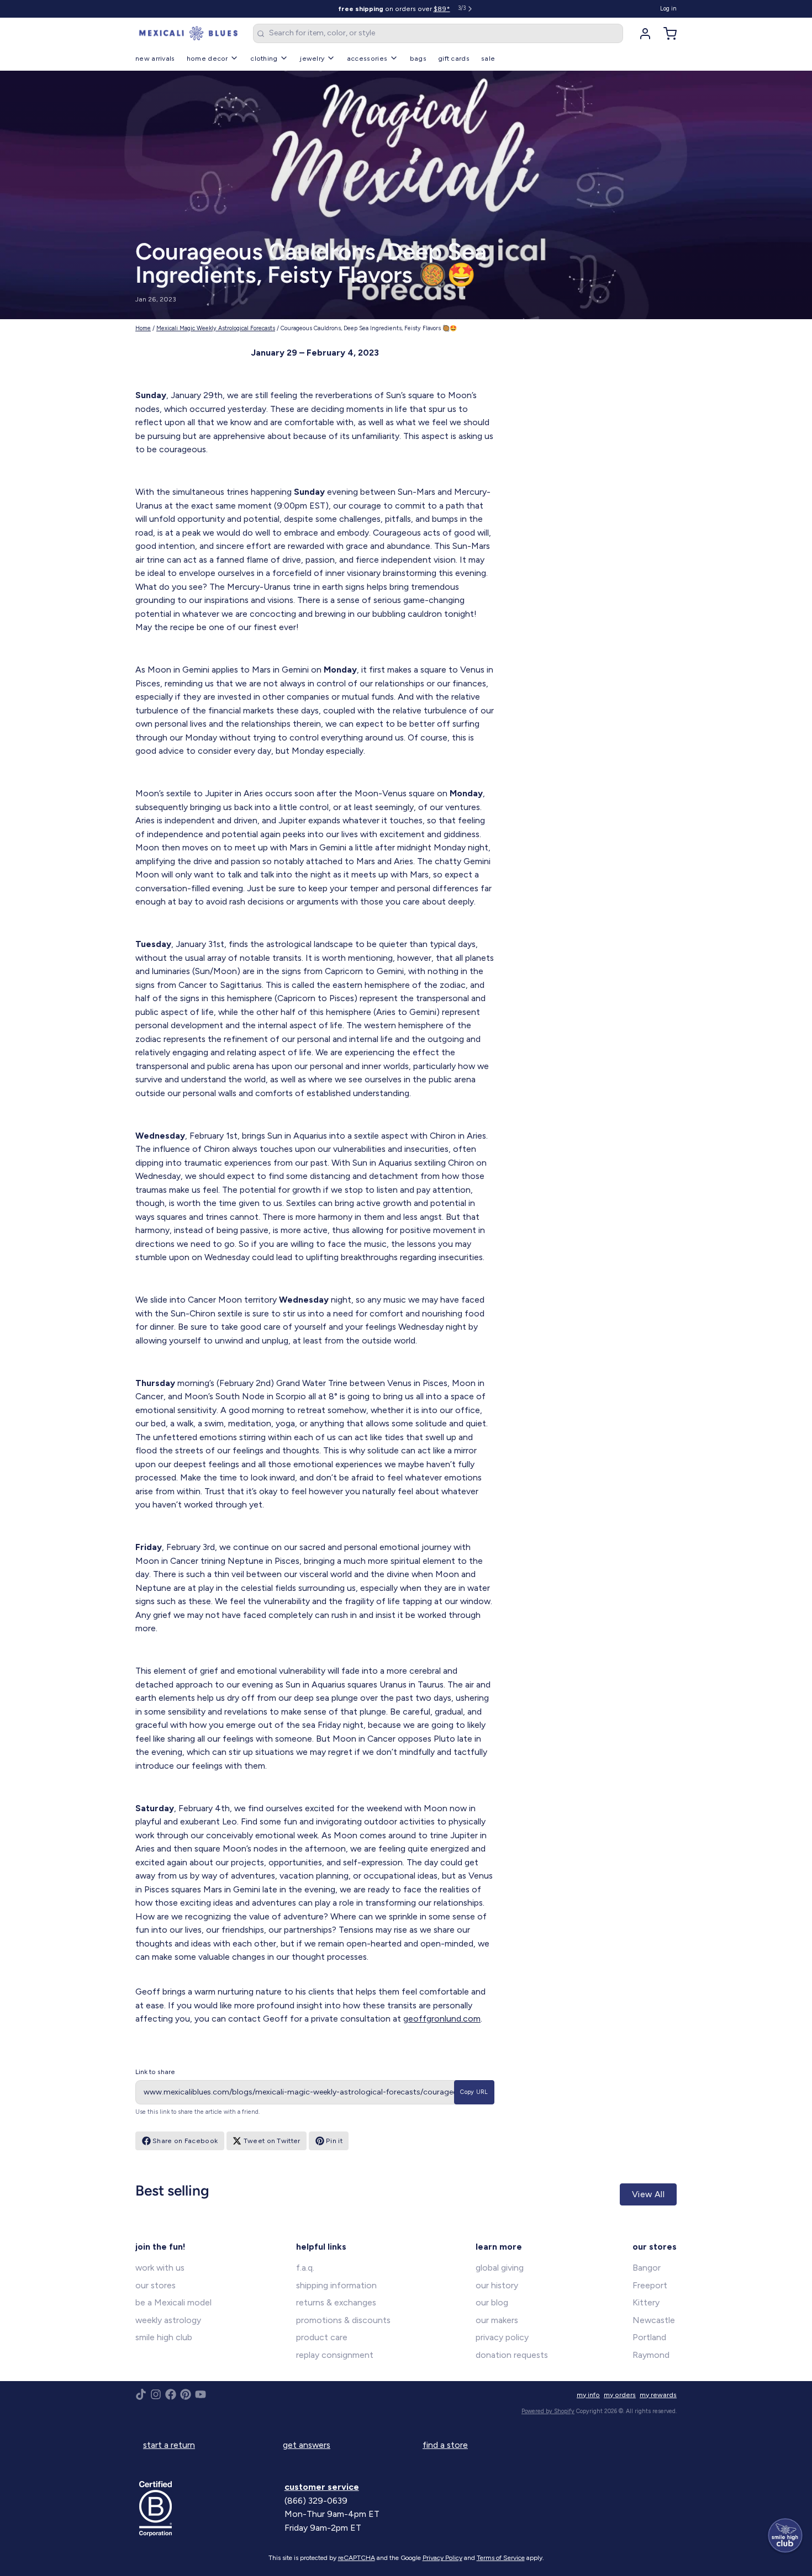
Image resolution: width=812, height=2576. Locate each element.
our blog (492, 2302)
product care (322, 2337)
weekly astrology (168, 2320)
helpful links (321, 2247)
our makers (497, 2320)
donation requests (512, 2355)
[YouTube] (201, 2394)
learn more (499, 2247)
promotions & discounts (343, 2320)
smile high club (164, 2337)
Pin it (334, 2141)
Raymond (651, 2355)
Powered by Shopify (548, 2411)
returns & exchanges (336, 2302)
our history (497, 2285)
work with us (160, 2268)
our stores (155, 2285)
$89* (442, 9)
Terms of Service (501, 2558)
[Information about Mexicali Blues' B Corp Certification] (208, 2509)
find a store (445, 2445)
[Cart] (666, 34)
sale (488, 58)
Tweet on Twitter (272, 2141)
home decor (207, 58)
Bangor (647, 2268)
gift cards (454, 58)
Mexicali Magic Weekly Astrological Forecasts (216, 328)
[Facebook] (171, 2394)
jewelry (312, 58)
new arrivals (155, 58)
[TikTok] (141, 2394)
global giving (500, 2268)
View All (648, 2194)
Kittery (646, 2302)
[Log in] (641, 34)
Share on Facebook (185, 2141)
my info (588, 2395)
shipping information (336, 2285)
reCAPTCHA (357, 2558)
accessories (367, 58)
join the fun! (160, 2247)
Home (143, 328)
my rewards (658, 2395)
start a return (169, 2445)
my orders (620, 2395)
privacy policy (502, 2337)
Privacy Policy (442, 2558)
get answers (307, 2445)
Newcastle (654, 2320)
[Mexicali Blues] (188, 34)
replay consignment (335, 2355)
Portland (649, 2337)
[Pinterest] (186, 2394)
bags (418, 58)
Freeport (650, 2285)
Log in (668, 9)
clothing (264, 58)
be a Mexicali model (173, 2302)
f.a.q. (305, 2268)
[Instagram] (156, 2394)
